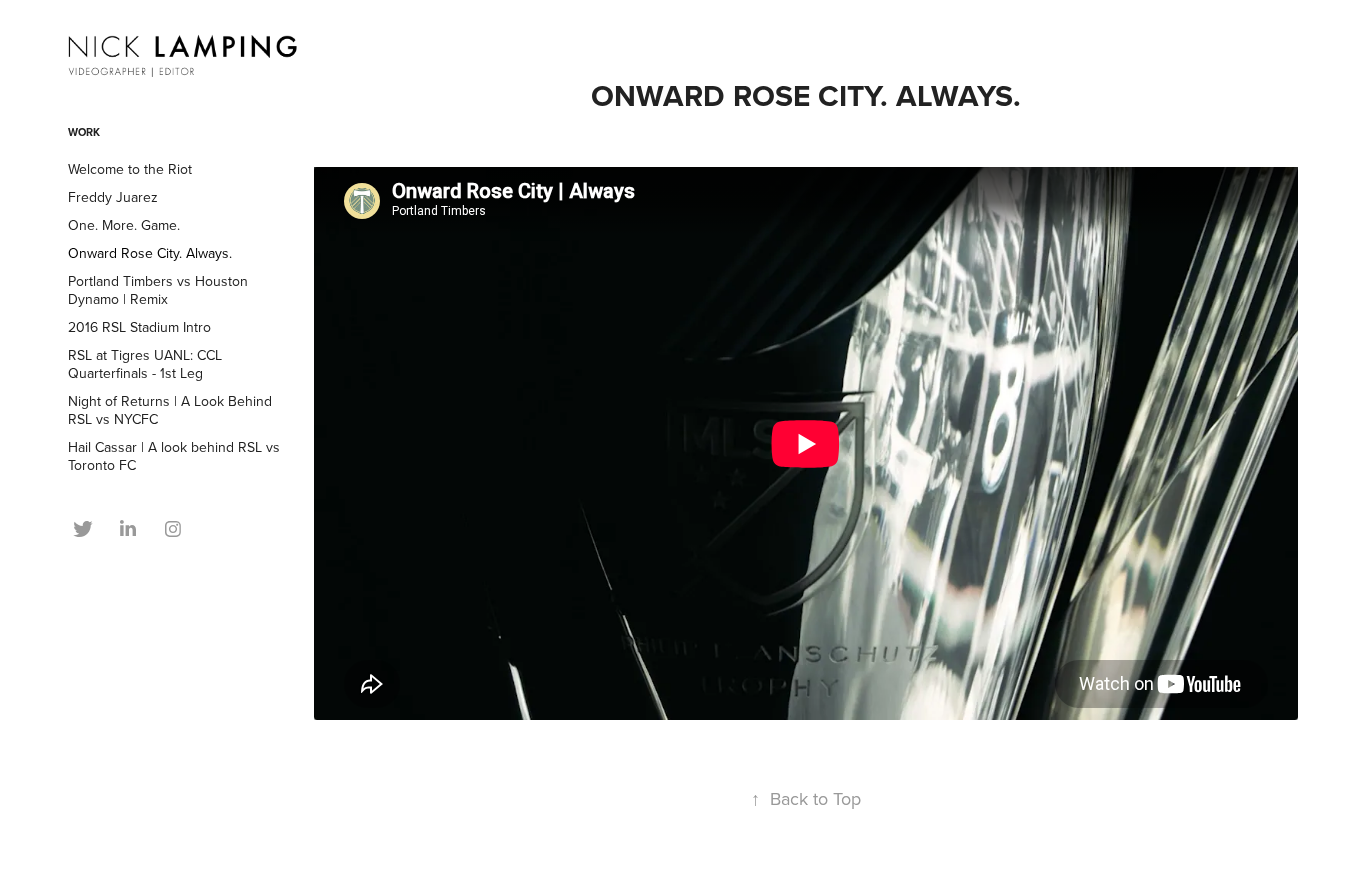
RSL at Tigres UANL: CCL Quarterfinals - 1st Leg (145, 364)
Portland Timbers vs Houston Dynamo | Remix (158, 290)
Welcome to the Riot (130, 169)
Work (84, 132)
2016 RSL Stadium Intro (139, 327)
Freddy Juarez (113, 197)
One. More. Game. (124, 225)
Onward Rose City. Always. (150, 253)
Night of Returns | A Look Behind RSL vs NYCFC (170, 410)
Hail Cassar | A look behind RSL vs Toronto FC (174, 456)
